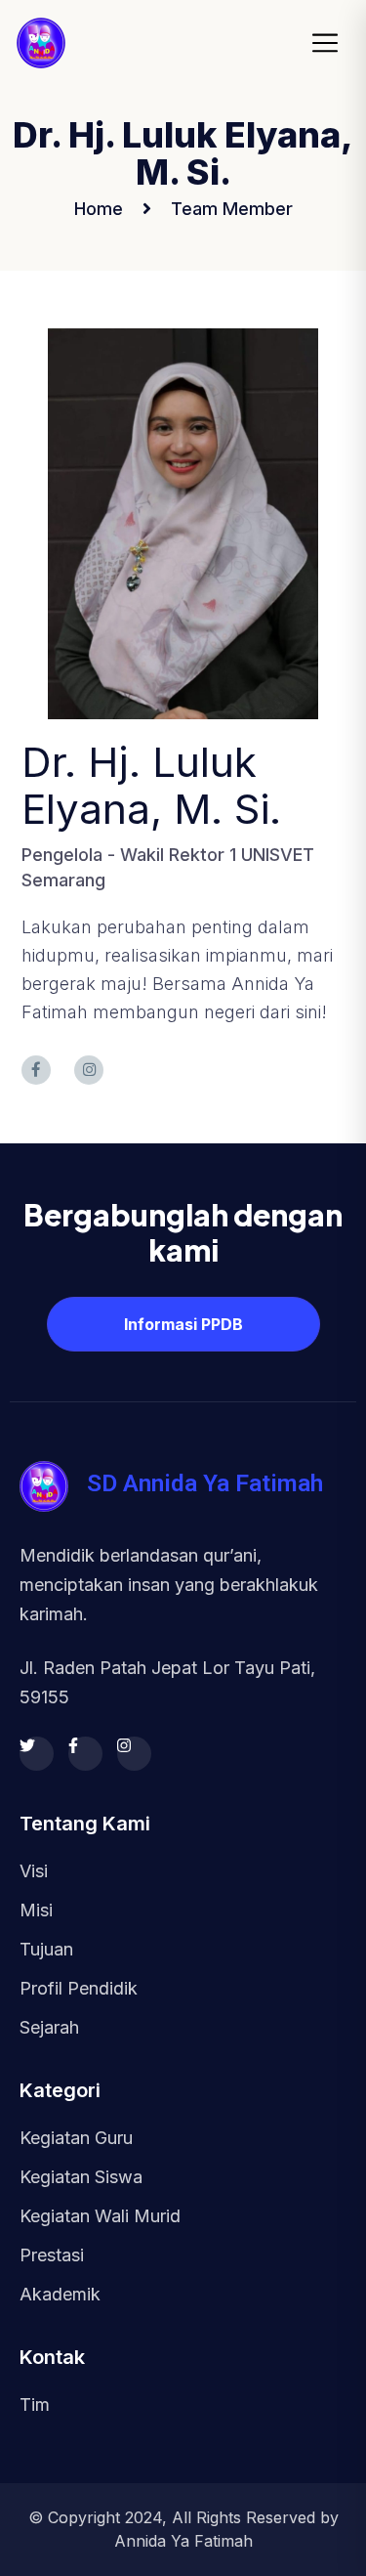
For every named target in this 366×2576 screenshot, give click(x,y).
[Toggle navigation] (331, 43)
